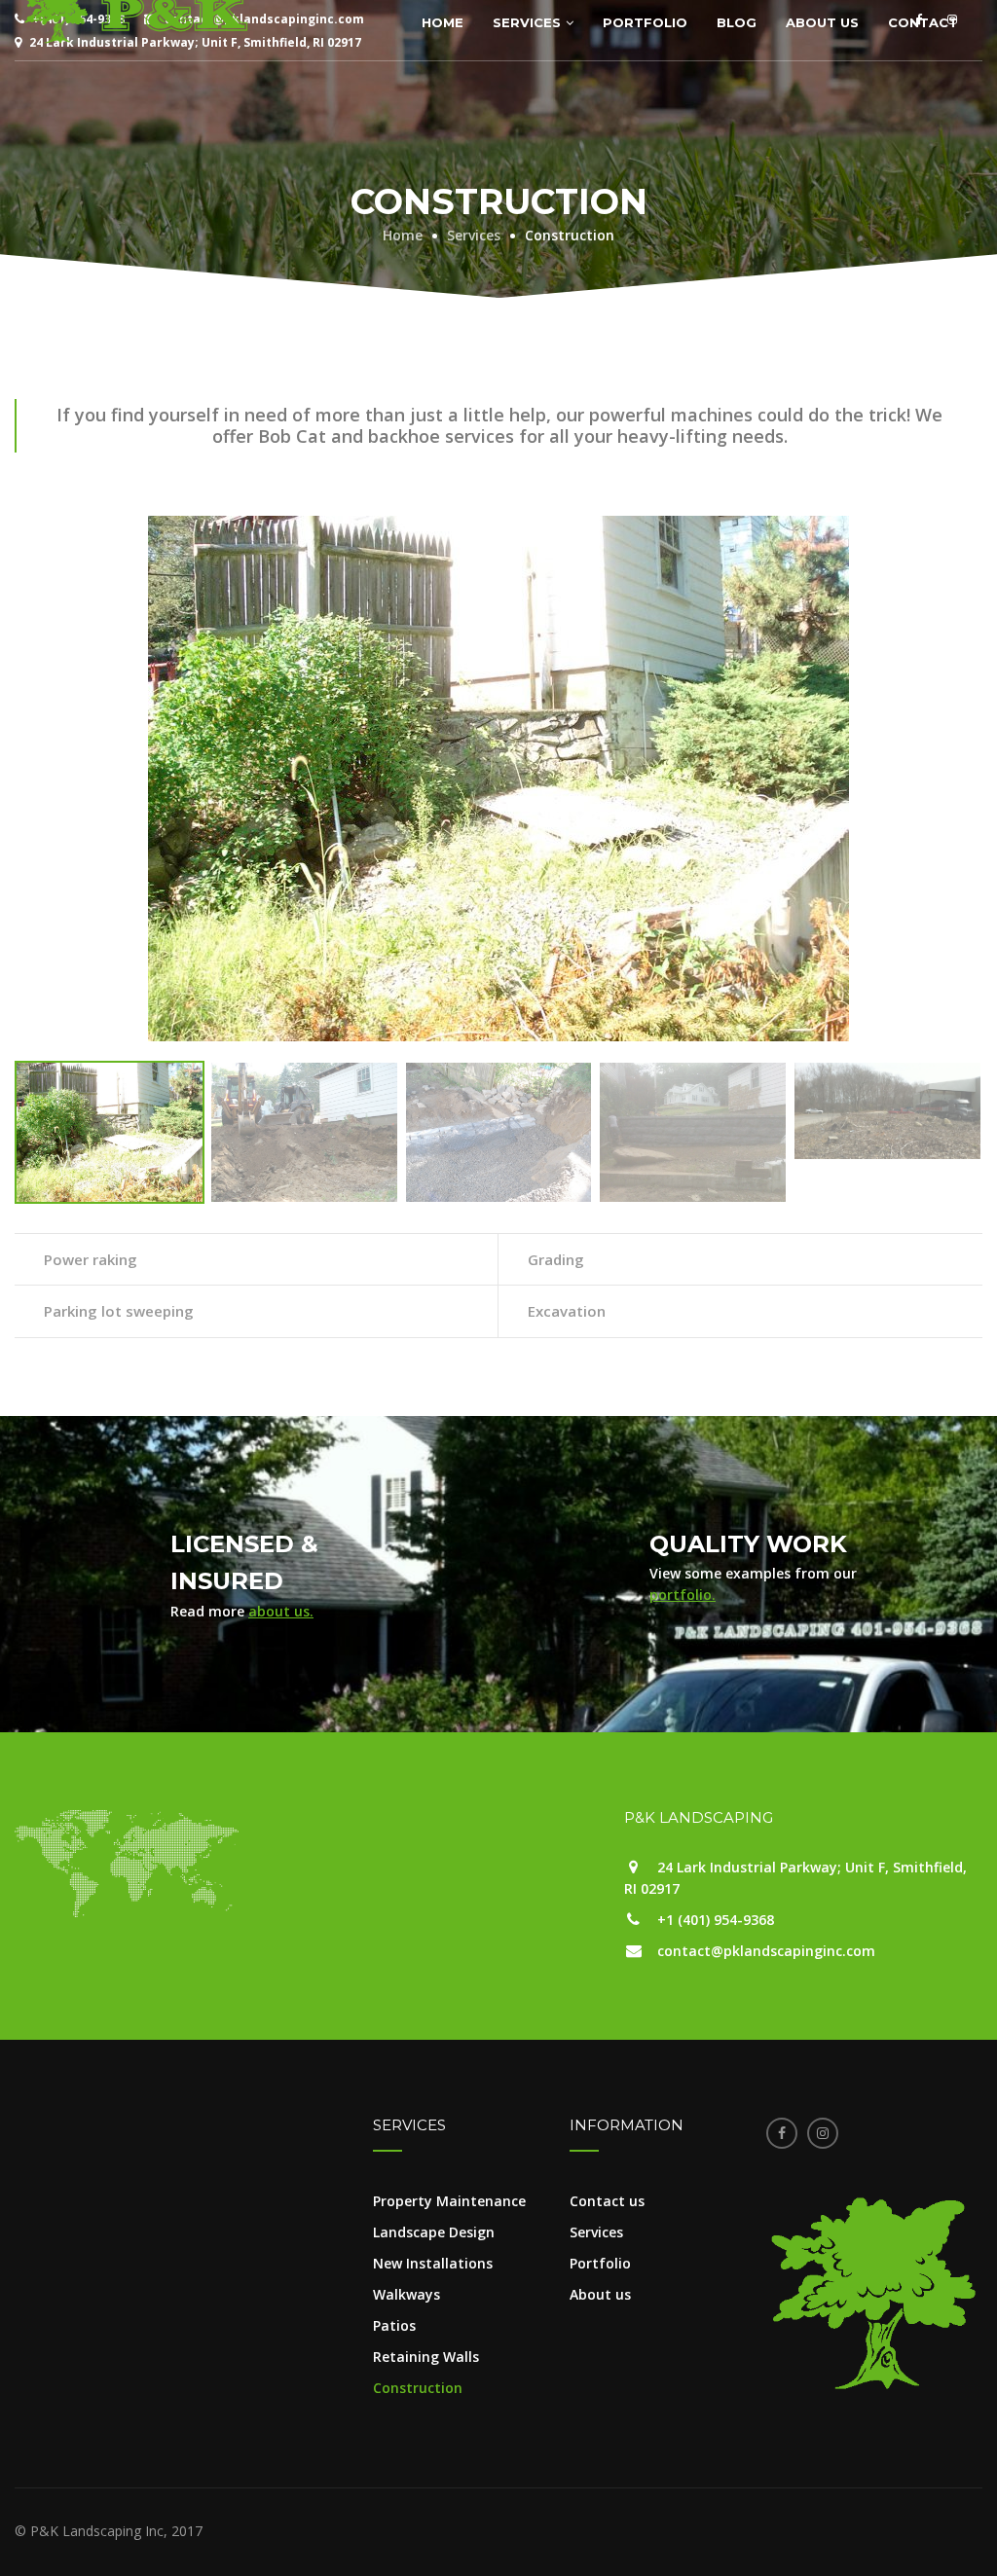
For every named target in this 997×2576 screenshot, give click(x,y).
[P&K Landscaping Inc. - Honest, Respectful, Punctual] (136, 12)
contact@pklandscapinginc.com (766, 1951)
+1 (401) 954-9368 (716, 1920)
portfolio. (683, 1595)
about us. (281, 1611)
